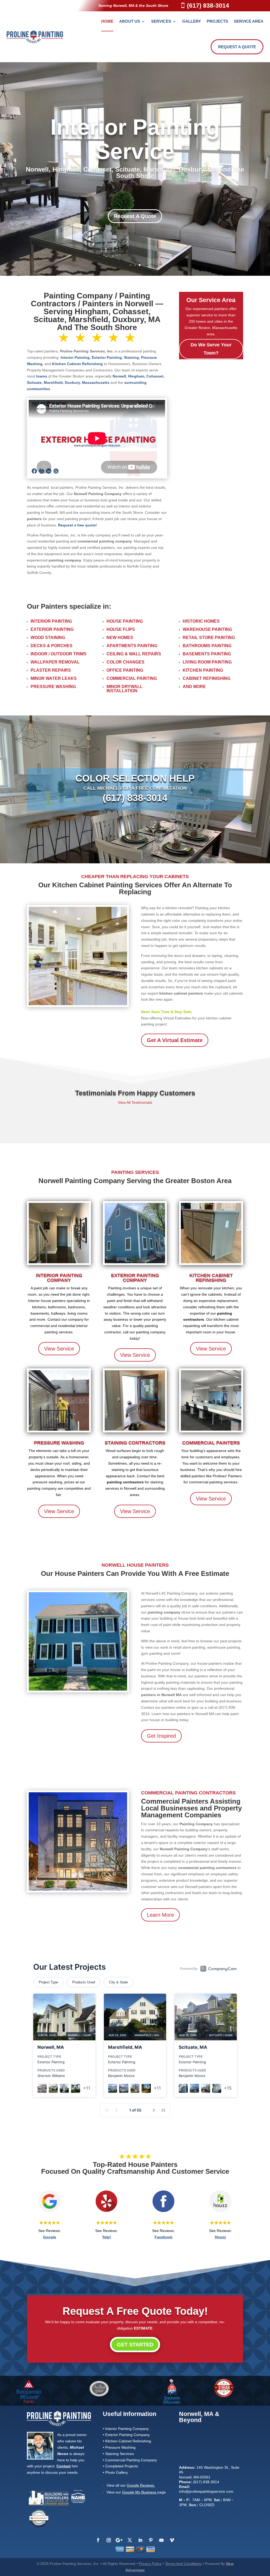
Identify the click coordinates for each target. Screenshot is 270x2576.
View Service (59, 1349)
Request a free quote (77, 525)
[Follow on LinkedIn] (140, 2540)
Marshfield (53, 382)
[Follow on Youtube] (161, 2540)
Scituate (34, 382)
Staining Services (120, 2454)
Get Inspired (161, 1736)
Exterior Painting (107, 357)
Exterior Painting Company (135, 1278)
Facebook (163, 2237)
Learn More (160, 1915)
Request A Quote (237, 47)
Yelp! (107, 2237)
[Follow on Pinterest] (151, 2540)
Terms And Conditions (183, 2564)
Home (107, 21)
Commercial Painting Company (131, 2460)
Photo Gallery (117, 2472)
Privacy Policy (150, 2564)
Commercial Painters (211, 1443)
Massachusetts (96, 382)
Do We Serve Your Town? (211, 349)
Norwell (119, 376)
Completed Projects (122, 2466)
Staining (131, 357)
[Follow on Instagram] (109, 2540)
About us (130, 21)
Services (161, 21)
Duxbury (72, 382)
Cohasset (155, 376)
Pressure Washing (59, 1443)
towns (42, 376)
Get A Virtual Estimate (175, 1040)
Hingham (136, 376)
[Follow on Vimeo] (172, 2540)
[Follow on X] (130, 2540)
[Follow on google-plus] (119, 2540)
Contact (64, 2466)
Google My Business (139, 2492)
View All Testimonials (135, 1102)
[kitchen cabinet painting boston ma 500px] (78, 1004)
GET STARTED (135, 2345)
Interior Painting (75, 357)
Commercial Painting (132, 678)
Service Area (249, 21)
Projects (217, 21)
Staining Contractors (135, 1443)
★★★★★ (50, 2223)
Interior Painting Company (59, 1278)
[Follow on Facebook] (98, 2540)
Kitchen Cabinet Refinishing (77, 364)
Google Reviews (140, 2485)
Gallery (192, 21)
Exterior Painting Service (135, 146)
